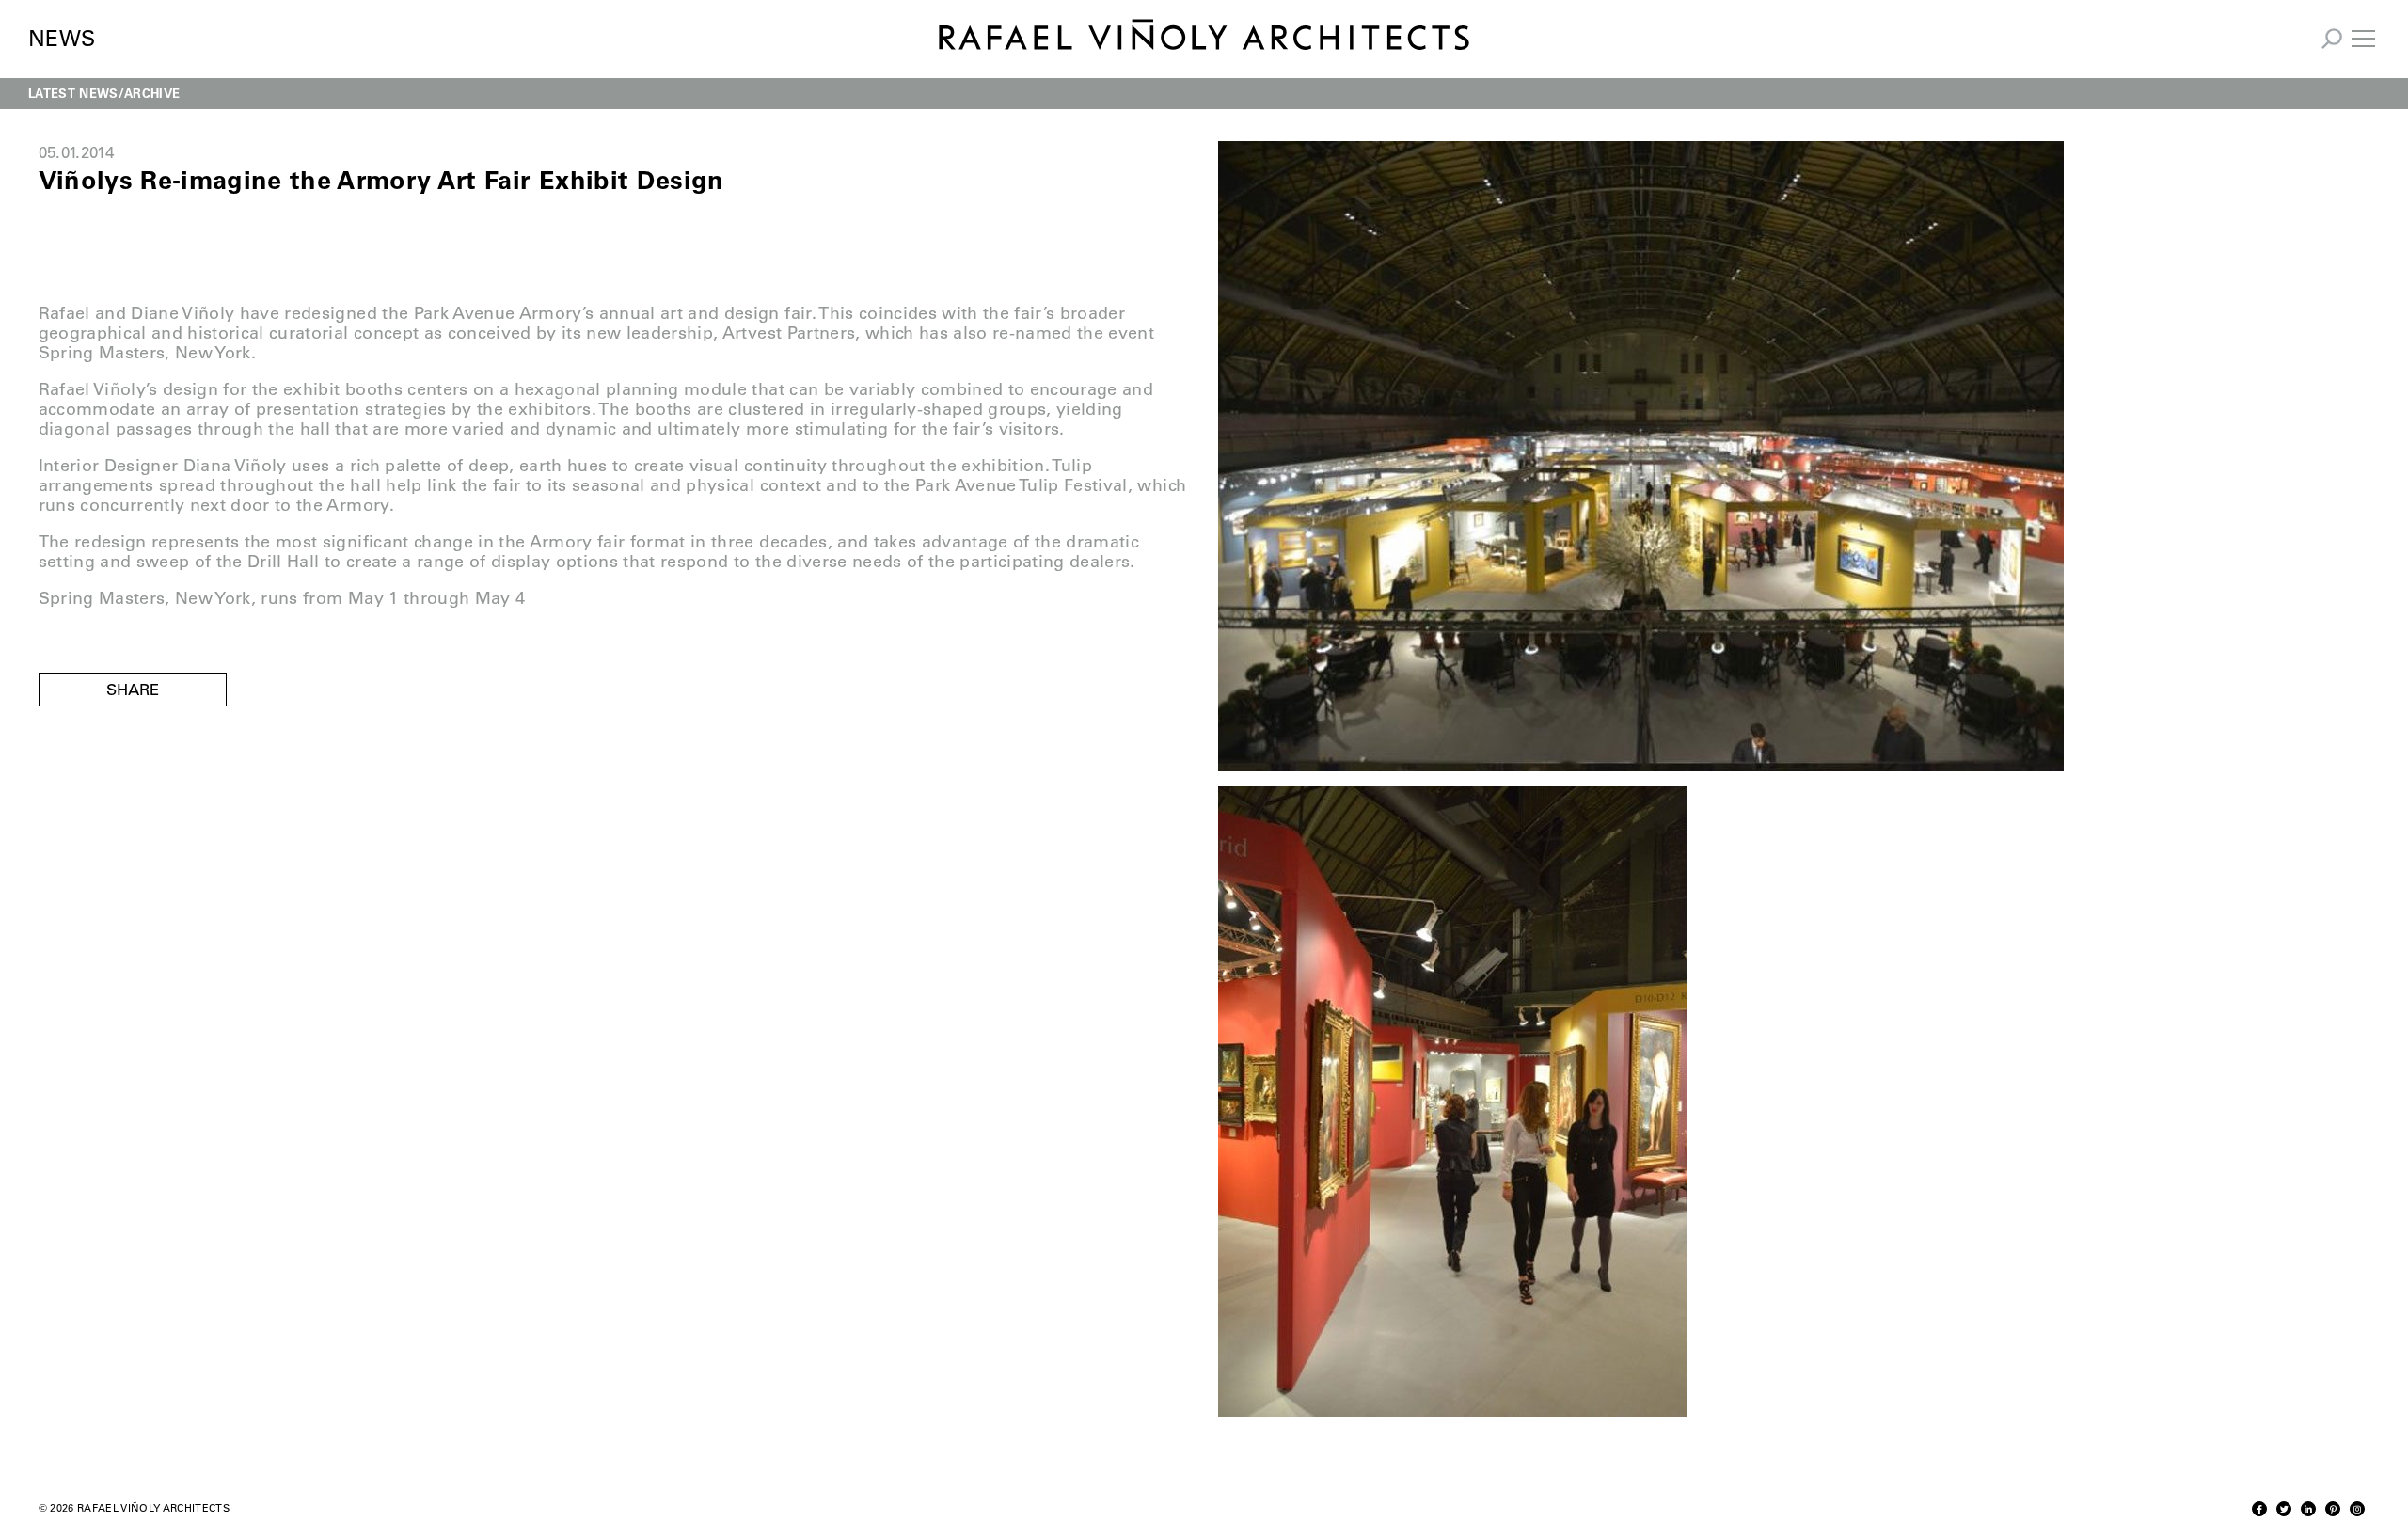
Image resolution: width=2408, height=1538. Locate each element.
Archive (152, 93)
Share (133, 690)
